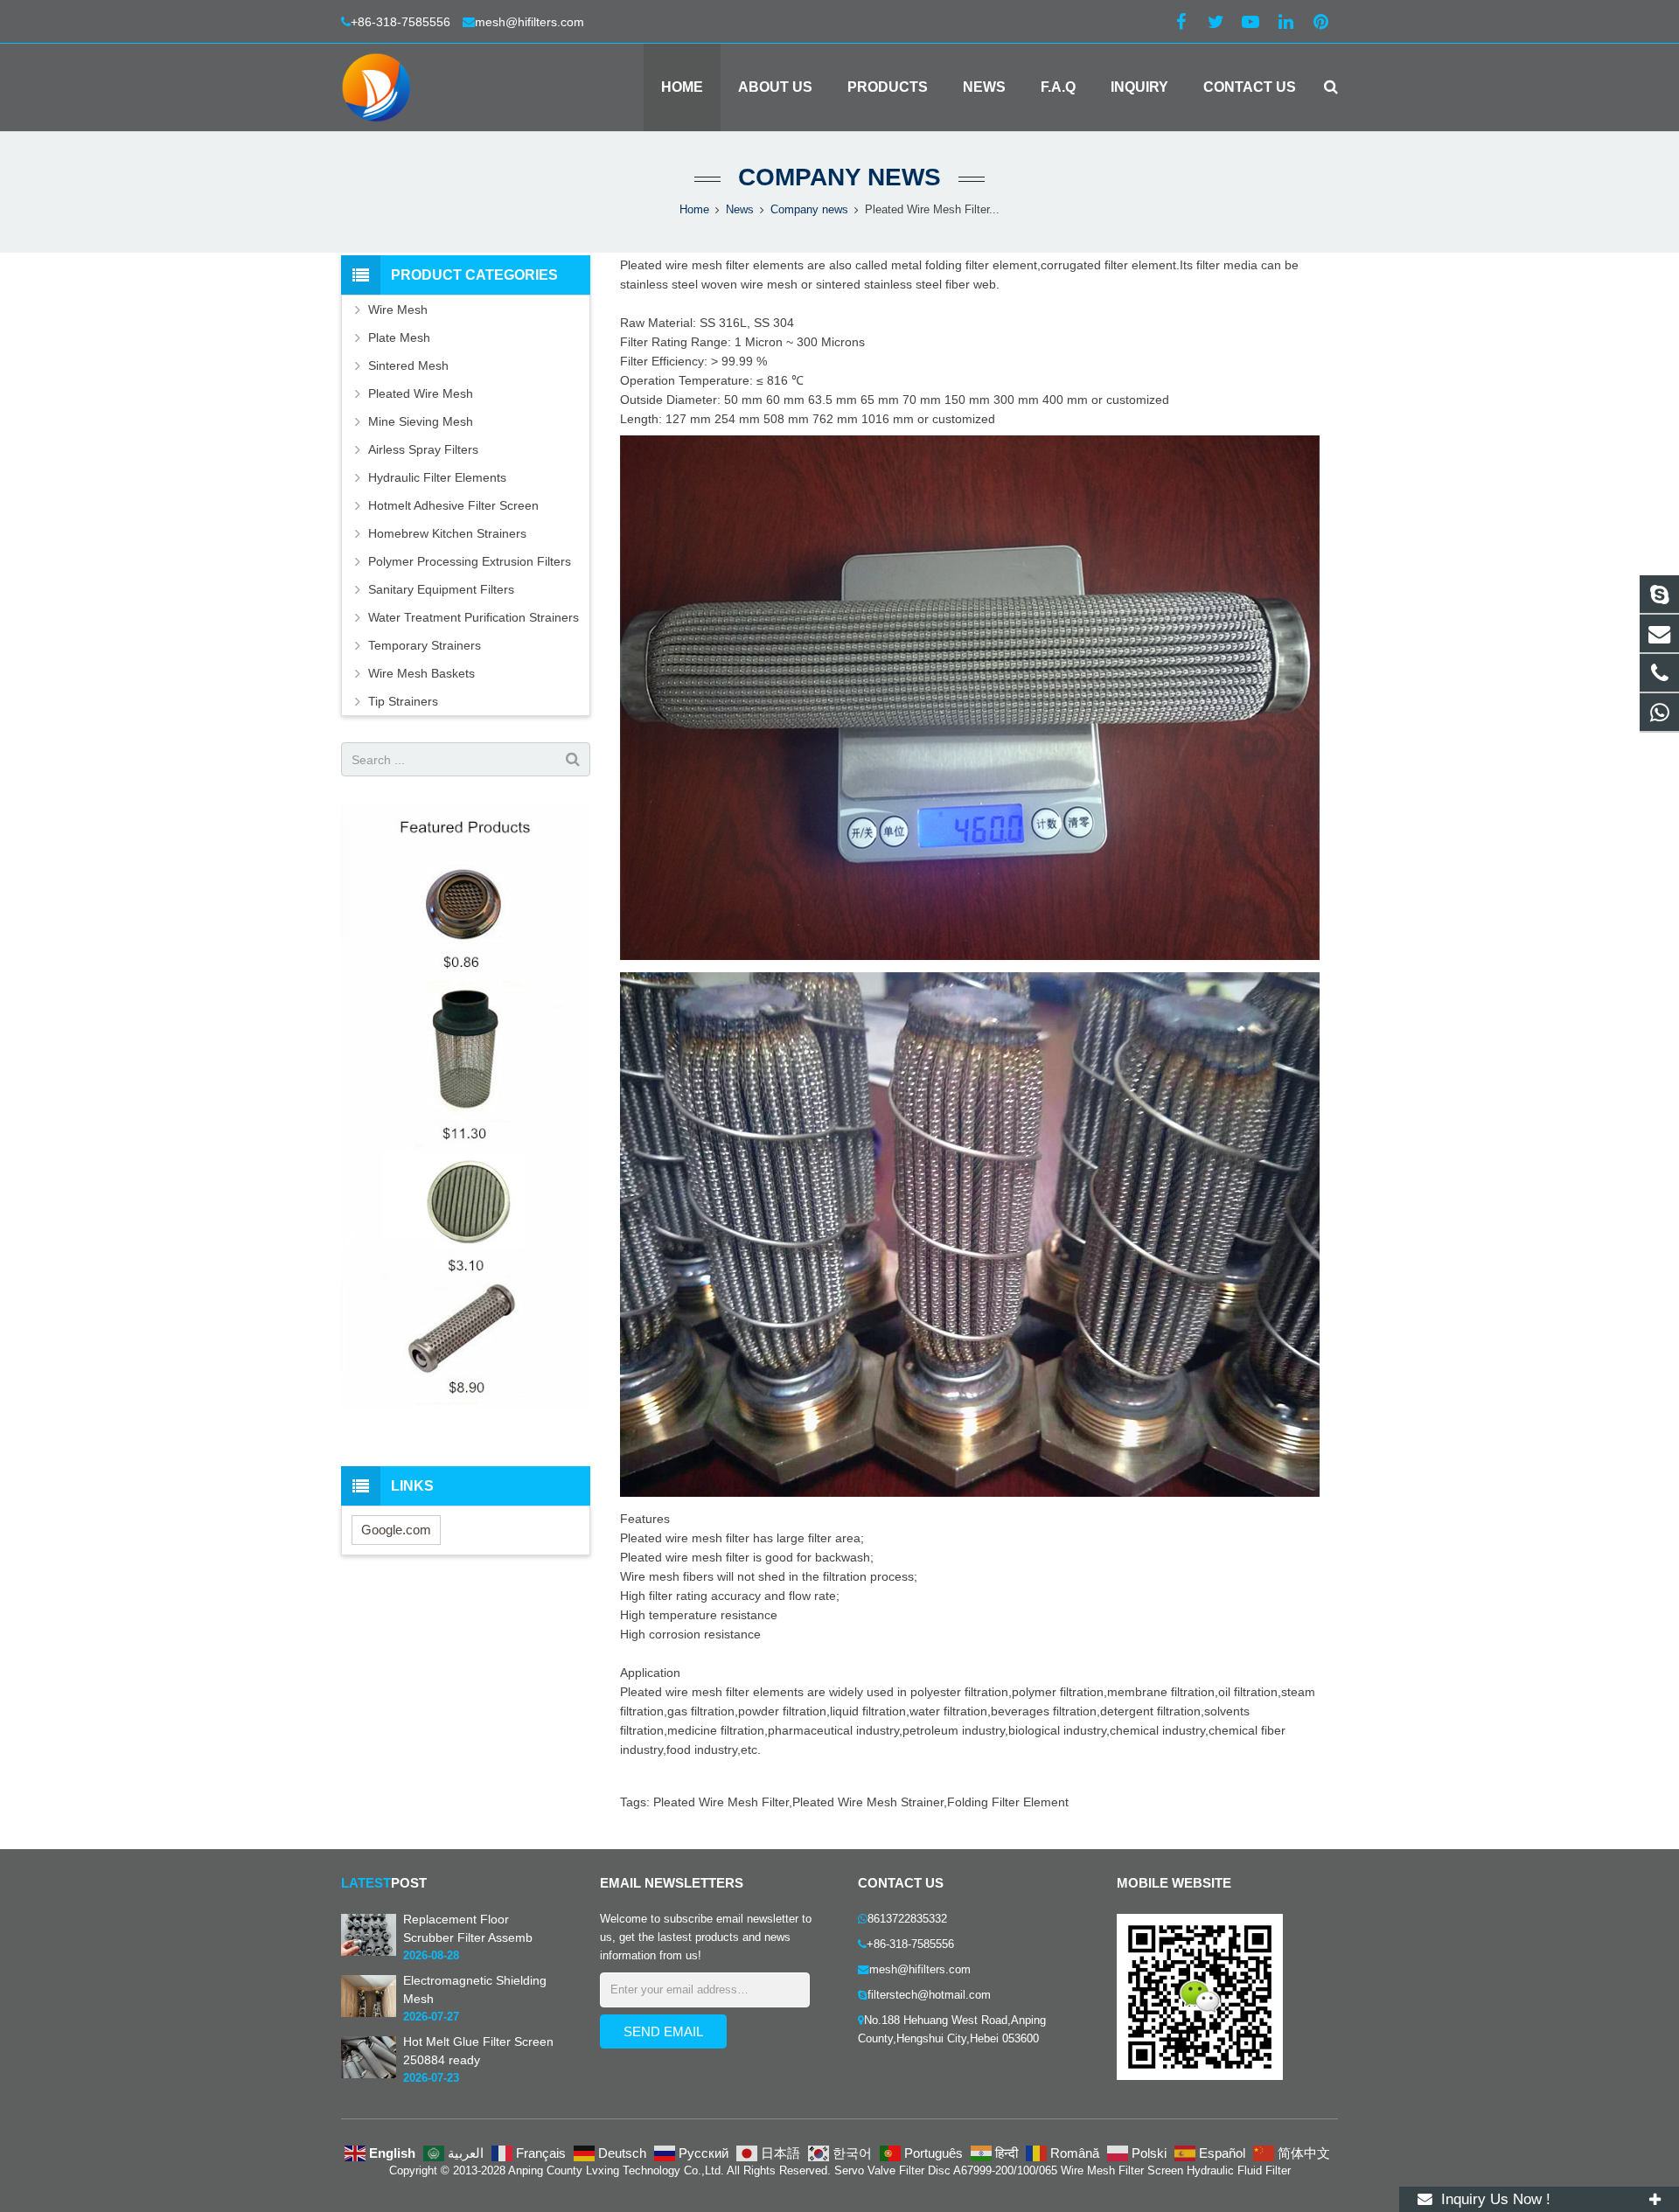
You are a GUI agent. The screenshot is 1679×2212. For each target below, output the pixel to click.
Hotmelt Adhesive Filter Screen (453, 505)
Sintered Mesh (408, 365)
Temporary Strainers (425, 645)
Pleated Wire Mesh (421, 393)
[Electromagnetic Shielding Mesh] (369, 2014)
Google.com (396, 1530)
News (740, 210)
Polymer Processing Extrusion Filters (470, 561)
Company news (839, 177)
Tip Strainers (403, 701)
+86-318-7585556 (402, 22)
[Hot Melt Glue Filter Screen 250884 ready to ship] (369, 2075)
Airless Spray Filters (423, 449)
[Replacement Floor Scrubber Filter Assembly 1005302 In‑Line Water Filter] (369, 1952)
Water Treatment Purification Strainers (474, 617)
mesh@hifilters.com (529, 22)
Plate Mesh (399, 337)
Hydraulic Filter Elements (437, 477)
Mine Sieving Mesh (421, 421)
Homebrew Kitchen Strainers (447, 533)
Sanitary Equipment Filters (441, 589)
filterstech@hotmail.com (929, 1995)
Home (694, 210)
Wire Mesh (398, 310)
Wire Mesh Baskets (421, 673)
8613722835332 (907, 1919)
